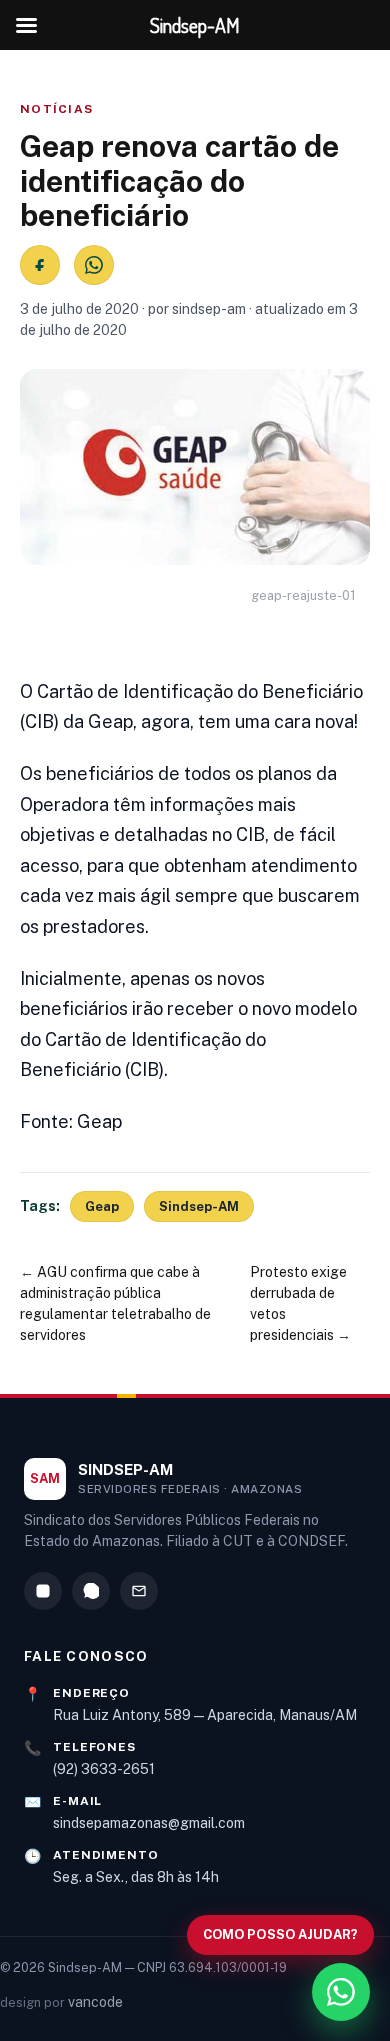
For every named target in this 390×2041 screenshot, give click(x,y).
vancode (95, 2002)
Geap (102, 1206)
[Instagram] (43, 1591)
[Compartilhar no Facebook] (40, 265)
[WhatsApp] (91, 1591)
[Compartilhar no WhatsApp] (94, 265)
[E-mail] (139, 1591)
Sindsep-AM (199, 1206)
